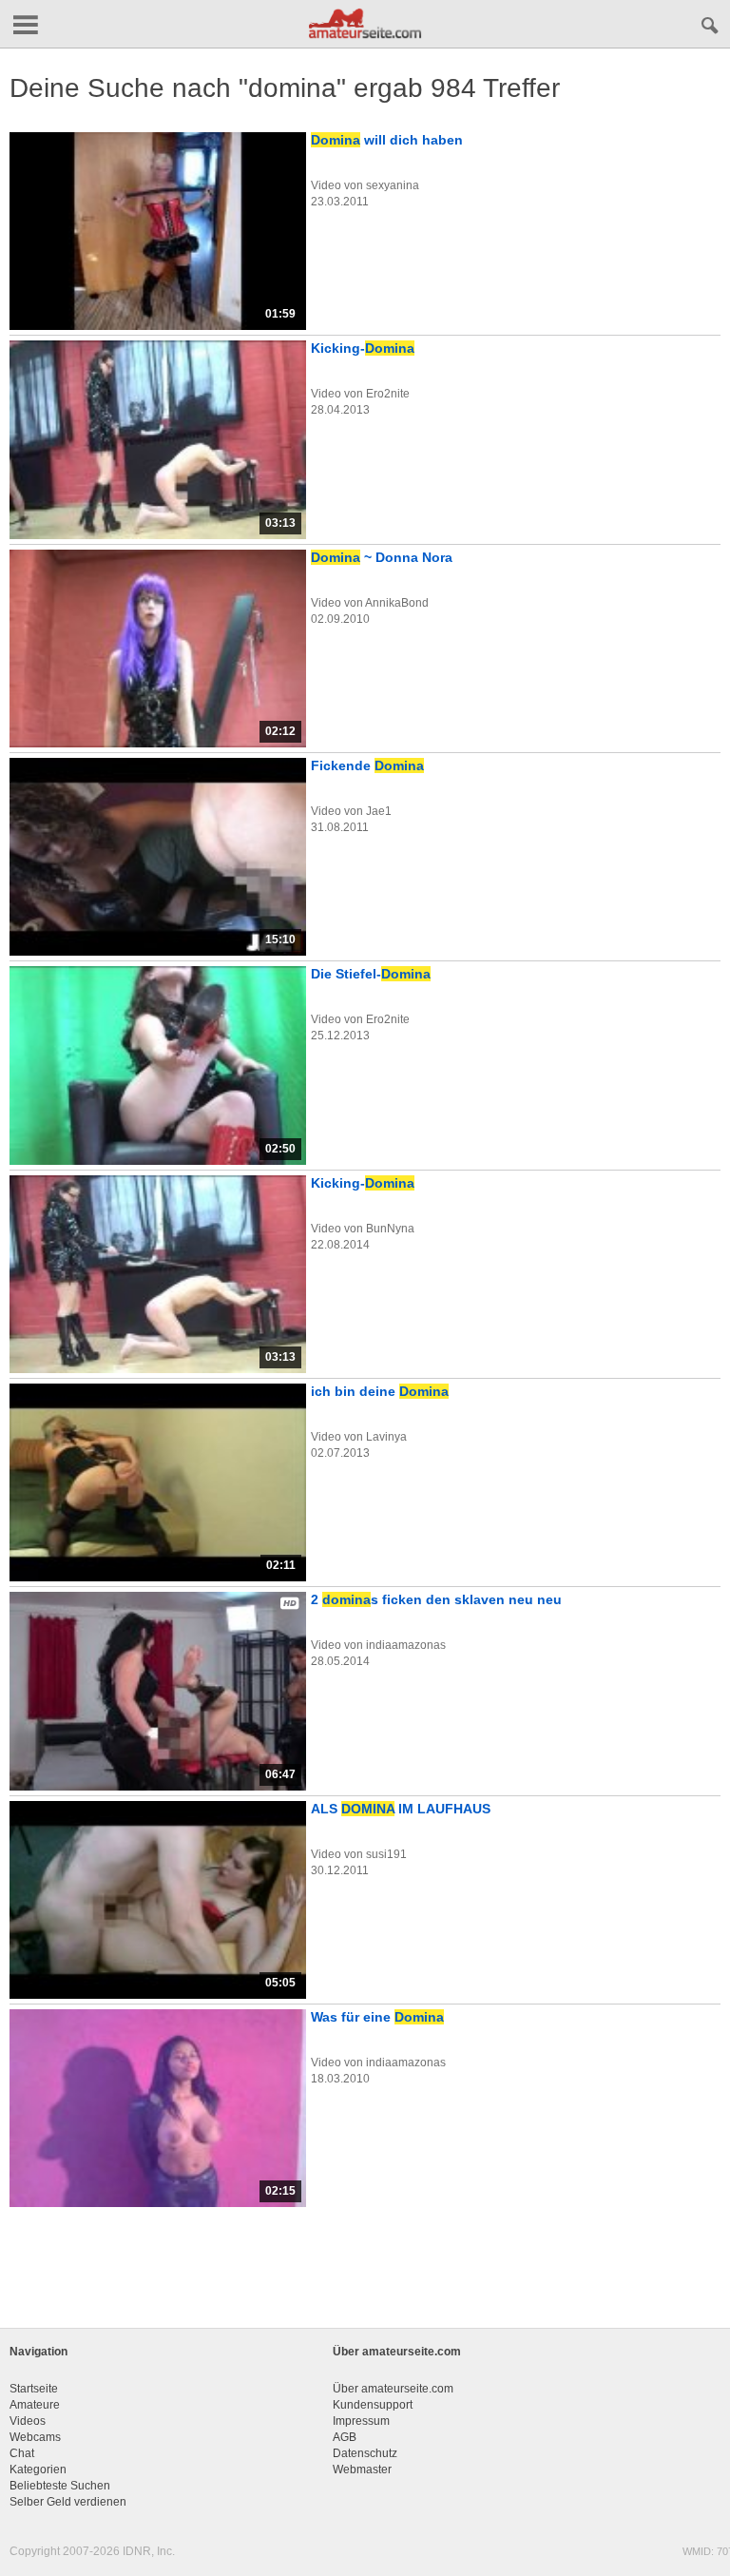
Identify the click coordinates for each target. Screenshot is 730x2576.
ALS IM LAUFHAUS (401, 1809)
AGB (345, 2437)
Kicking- (363, 348)
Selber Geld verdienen (68, 2502)
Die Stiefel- (371, 974)
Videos (28, 2421)
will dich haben (387, 140)
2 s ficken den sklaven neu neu (436, 1599)
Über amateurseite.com (393, 2389)
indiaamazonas (406, 1645)
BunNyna (390, 1229)
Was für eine (377, 2017)
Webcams (35, 2437)
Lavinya (386, 1437)
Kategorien (38, 2469)
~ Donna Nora (382, 557)
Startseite (34, 2389)
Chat (22, 2453)
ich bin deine (380, 1391)
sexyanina (393, 185)
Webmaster (362, 2469)
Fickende (367, 765)
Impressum (361, 2421)
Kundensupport (373, 2405)
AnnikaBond (397, 603)
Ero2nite (388, 394)
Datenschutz (365, 2453)
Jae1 (379, 811)
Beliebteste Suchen (60, 2486)
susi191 (386, 1854)
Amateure (35, 2405)
